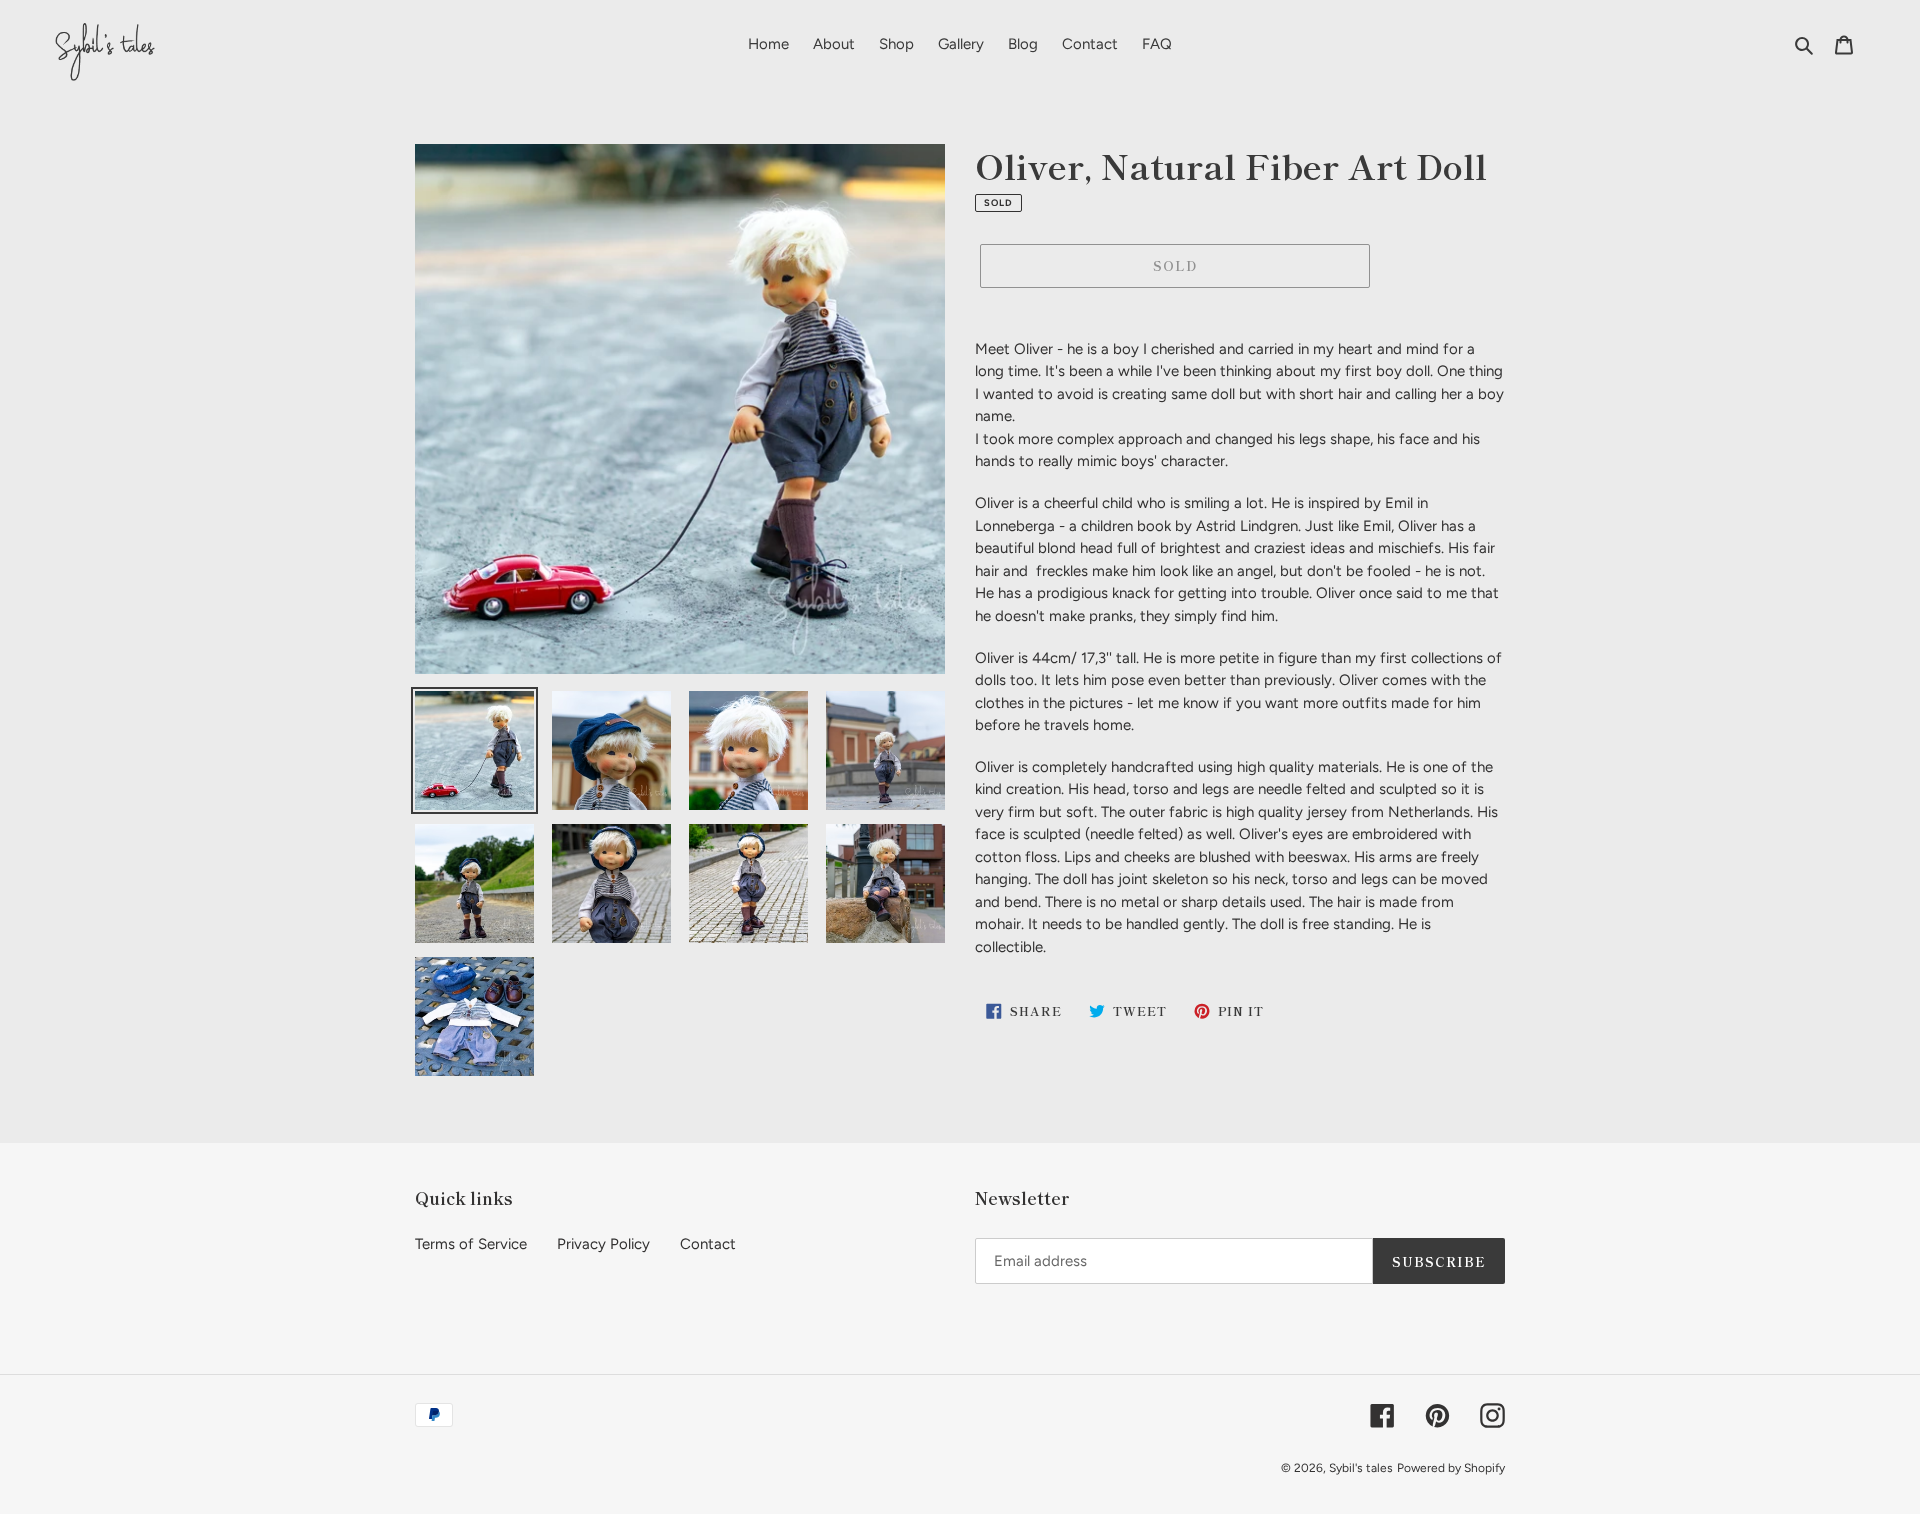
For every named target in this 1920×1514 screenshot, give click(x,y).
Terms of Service (471, 1244)
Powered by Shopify (1451, 1468)
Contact (708, 1244)
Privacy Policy (603, 1244)
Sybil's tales (1361, 1468)
